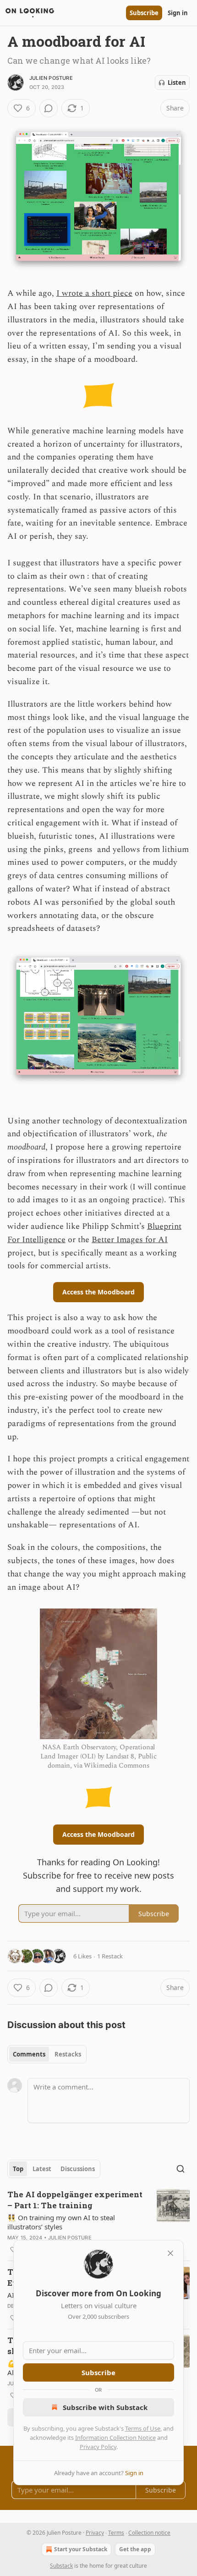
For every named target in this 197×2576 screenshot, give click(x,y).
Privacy (95, 2533)
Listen (177, 83)
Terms (116, 2533)
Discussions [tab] (78, 2169)
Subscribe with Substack (105, 2407)
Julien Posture (51, 78)
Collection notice (149, 2533)
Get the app (135, 2549)
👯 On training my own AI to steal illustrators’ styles (61, 2222)
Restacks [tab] (68, 2054)
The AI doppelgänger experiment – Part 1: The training (75, 2200)
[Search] (181, 2169)
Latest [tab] (42, 2169)
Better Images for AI (130, 1240)
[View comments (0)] (49, 108)
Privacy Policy (98, 2447)
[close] (170, 2253)
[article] (98, 2222)
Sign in (178, 13)
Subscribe (144, 13)
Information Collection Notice (115, 2438)
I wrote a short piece (94, 293)
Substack (61, 2566)
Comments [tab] (29, 2054)
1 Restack (110, 1956)
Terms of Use (143, 2428)
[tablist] (47, 2054)
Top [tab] (18, 2169)
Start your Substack (81, 2549)
